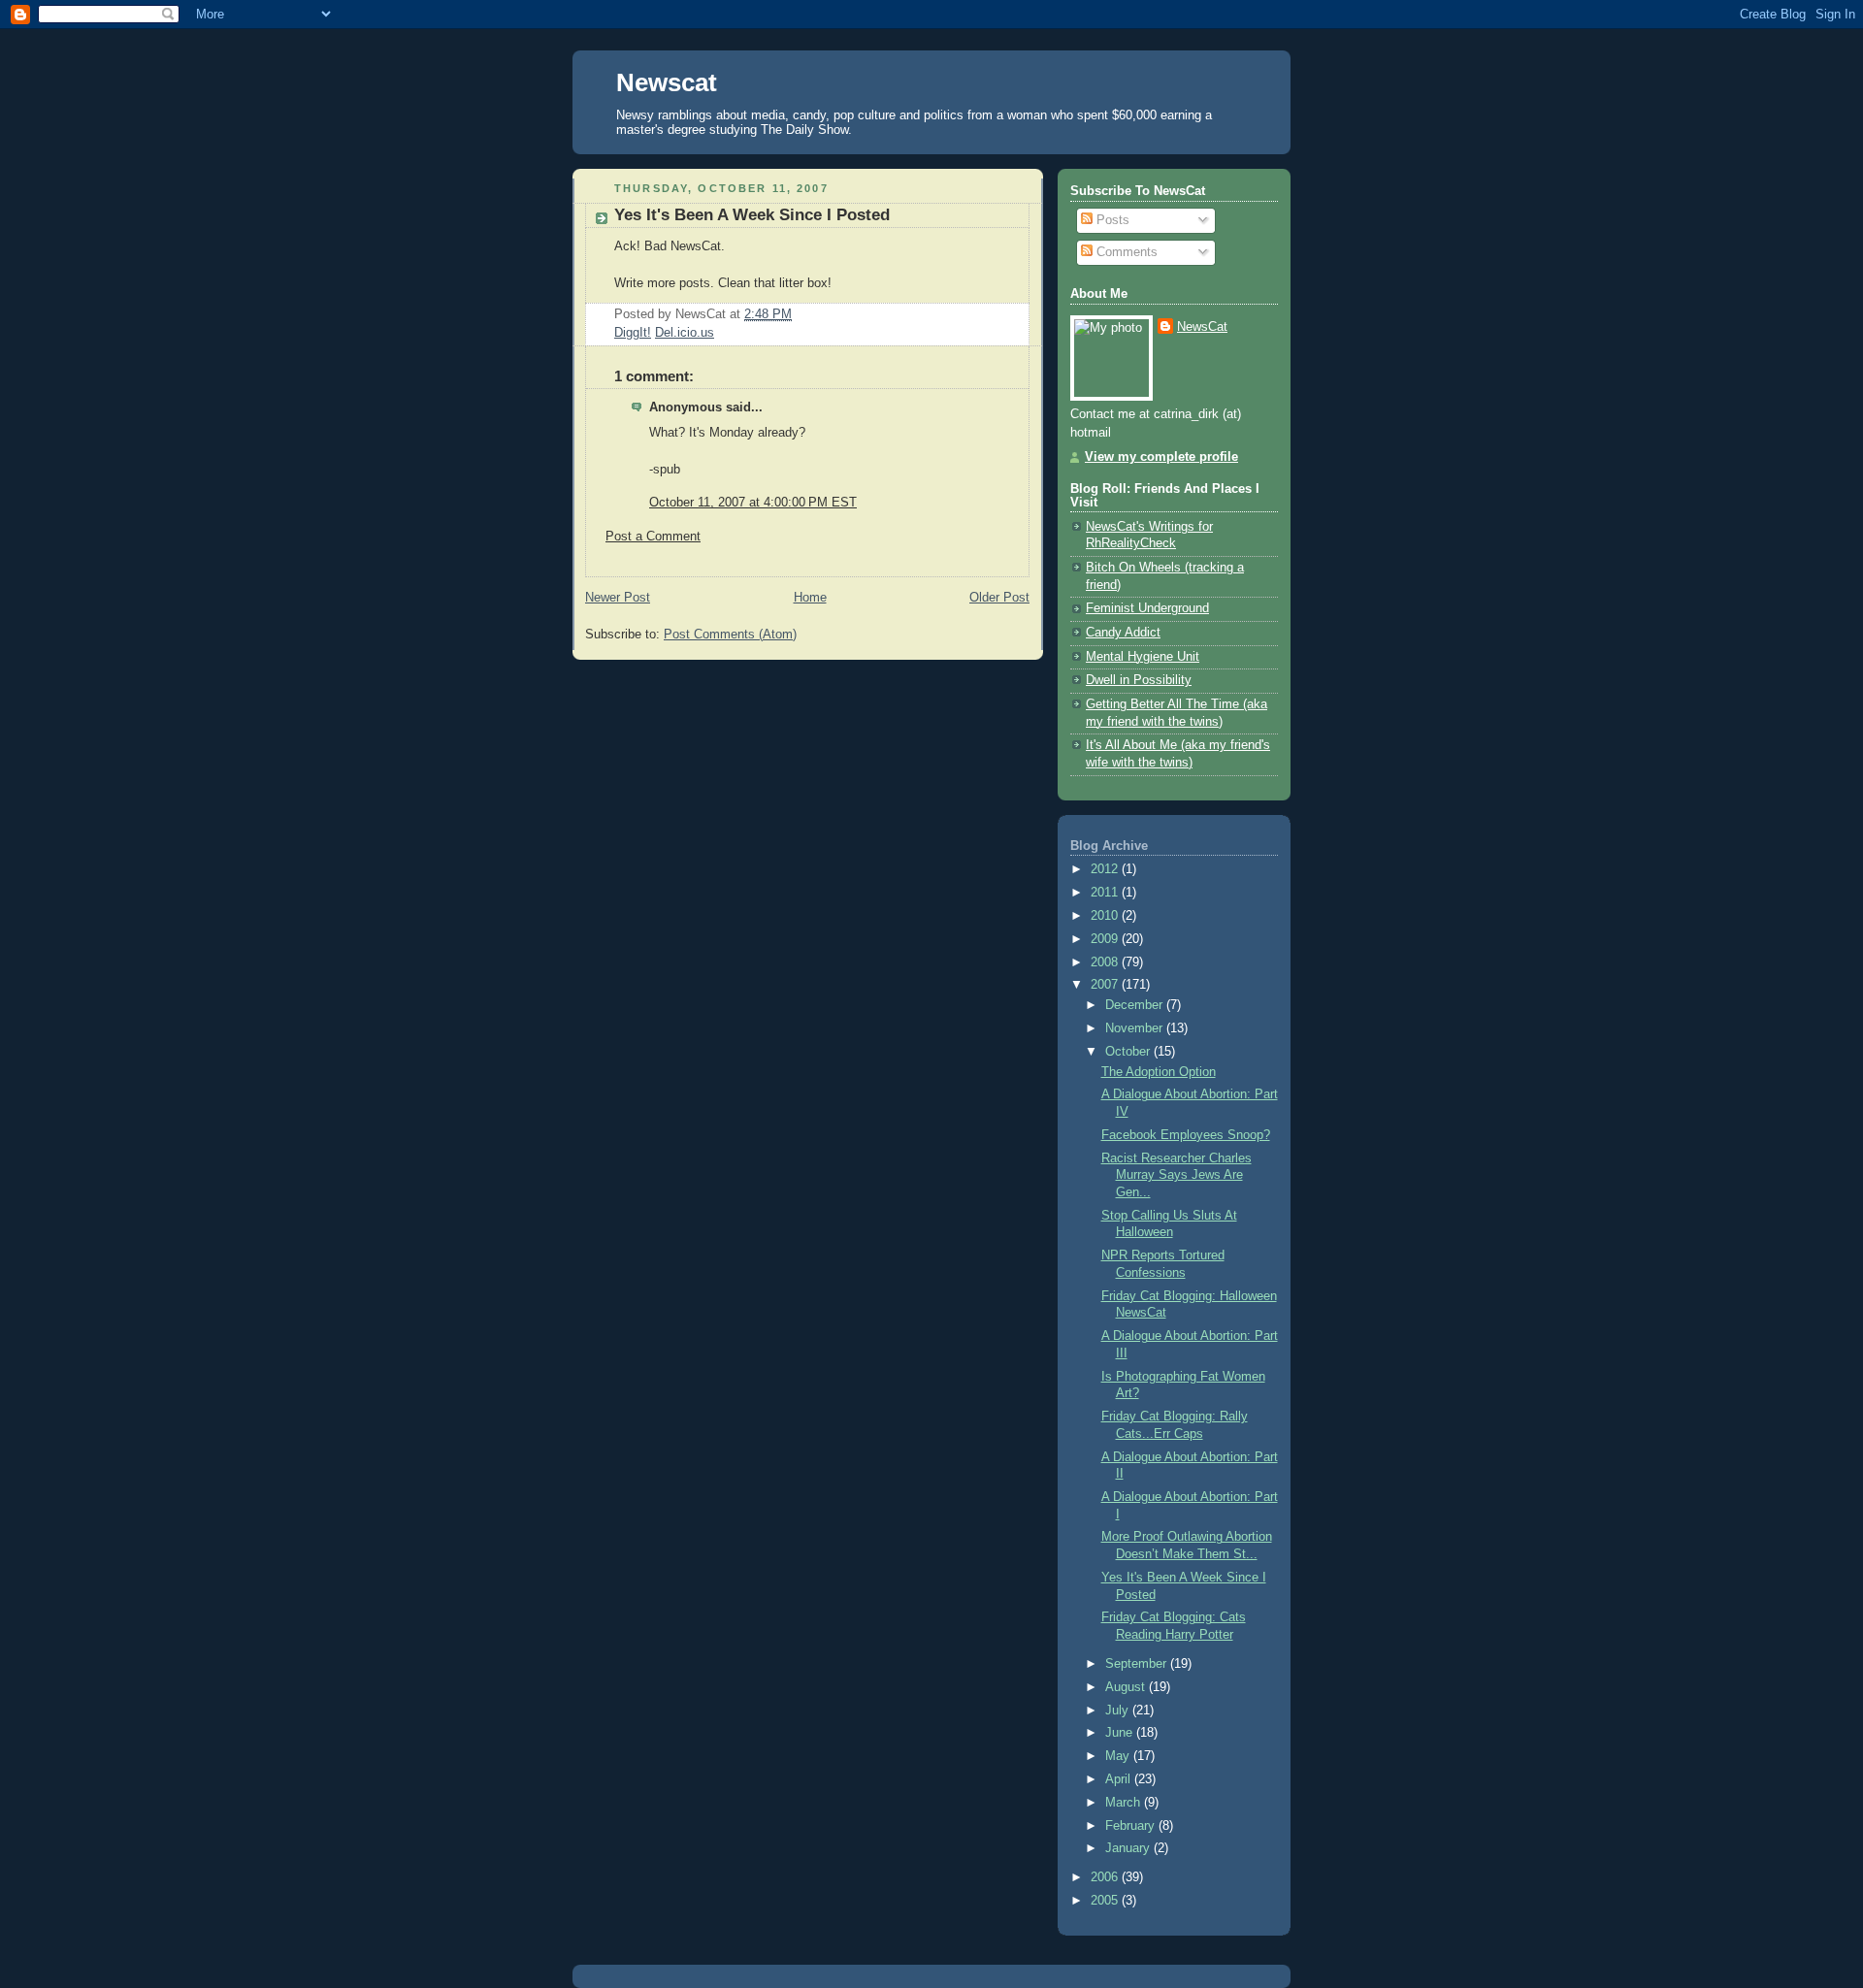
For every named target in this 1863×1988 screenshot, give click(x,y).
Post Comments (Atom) (730, 635)
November (1136, 1028)
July (1119, 1711)
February (1132, 1826)
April (1120, 1779)
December (1136, 1005)
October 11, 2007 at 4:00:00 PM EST (753, 503)
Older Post (999, 598)
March (1125, 1803)
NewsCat (1202, 327)
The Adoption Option (1159, 1072)
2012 (1106, 869)
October (1129, 1052)
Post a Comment (653, 537)
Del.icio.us (685, 333)
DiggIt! (633, 333)
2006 (1106, 1877)
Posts (1111, 220)
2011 (1106, 893)
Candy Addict (1123, 633)
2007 (1106, 985)
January (1129, 1848)
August (1127, 1687)
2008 (1106, 962)
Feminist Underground (1147, 608)
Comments (1125, 252)
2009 (1106, 939)
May (1119, 1756)
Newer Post (618, 598)
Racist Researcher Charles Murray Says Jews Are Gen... (1177, 1175)
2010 (1106, 916)
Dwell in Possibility (1139, 680)
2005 (1106, 1901)
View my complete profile (1161, 457)
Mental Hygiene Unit (1143, 657)
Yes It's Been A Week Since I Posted (752, 215)
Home (810, 598)
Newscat (667, 82)
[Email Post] (798, 314)
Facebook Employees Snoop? (1186, 1135)
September (1138, 1664)
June (1121, 1733)
